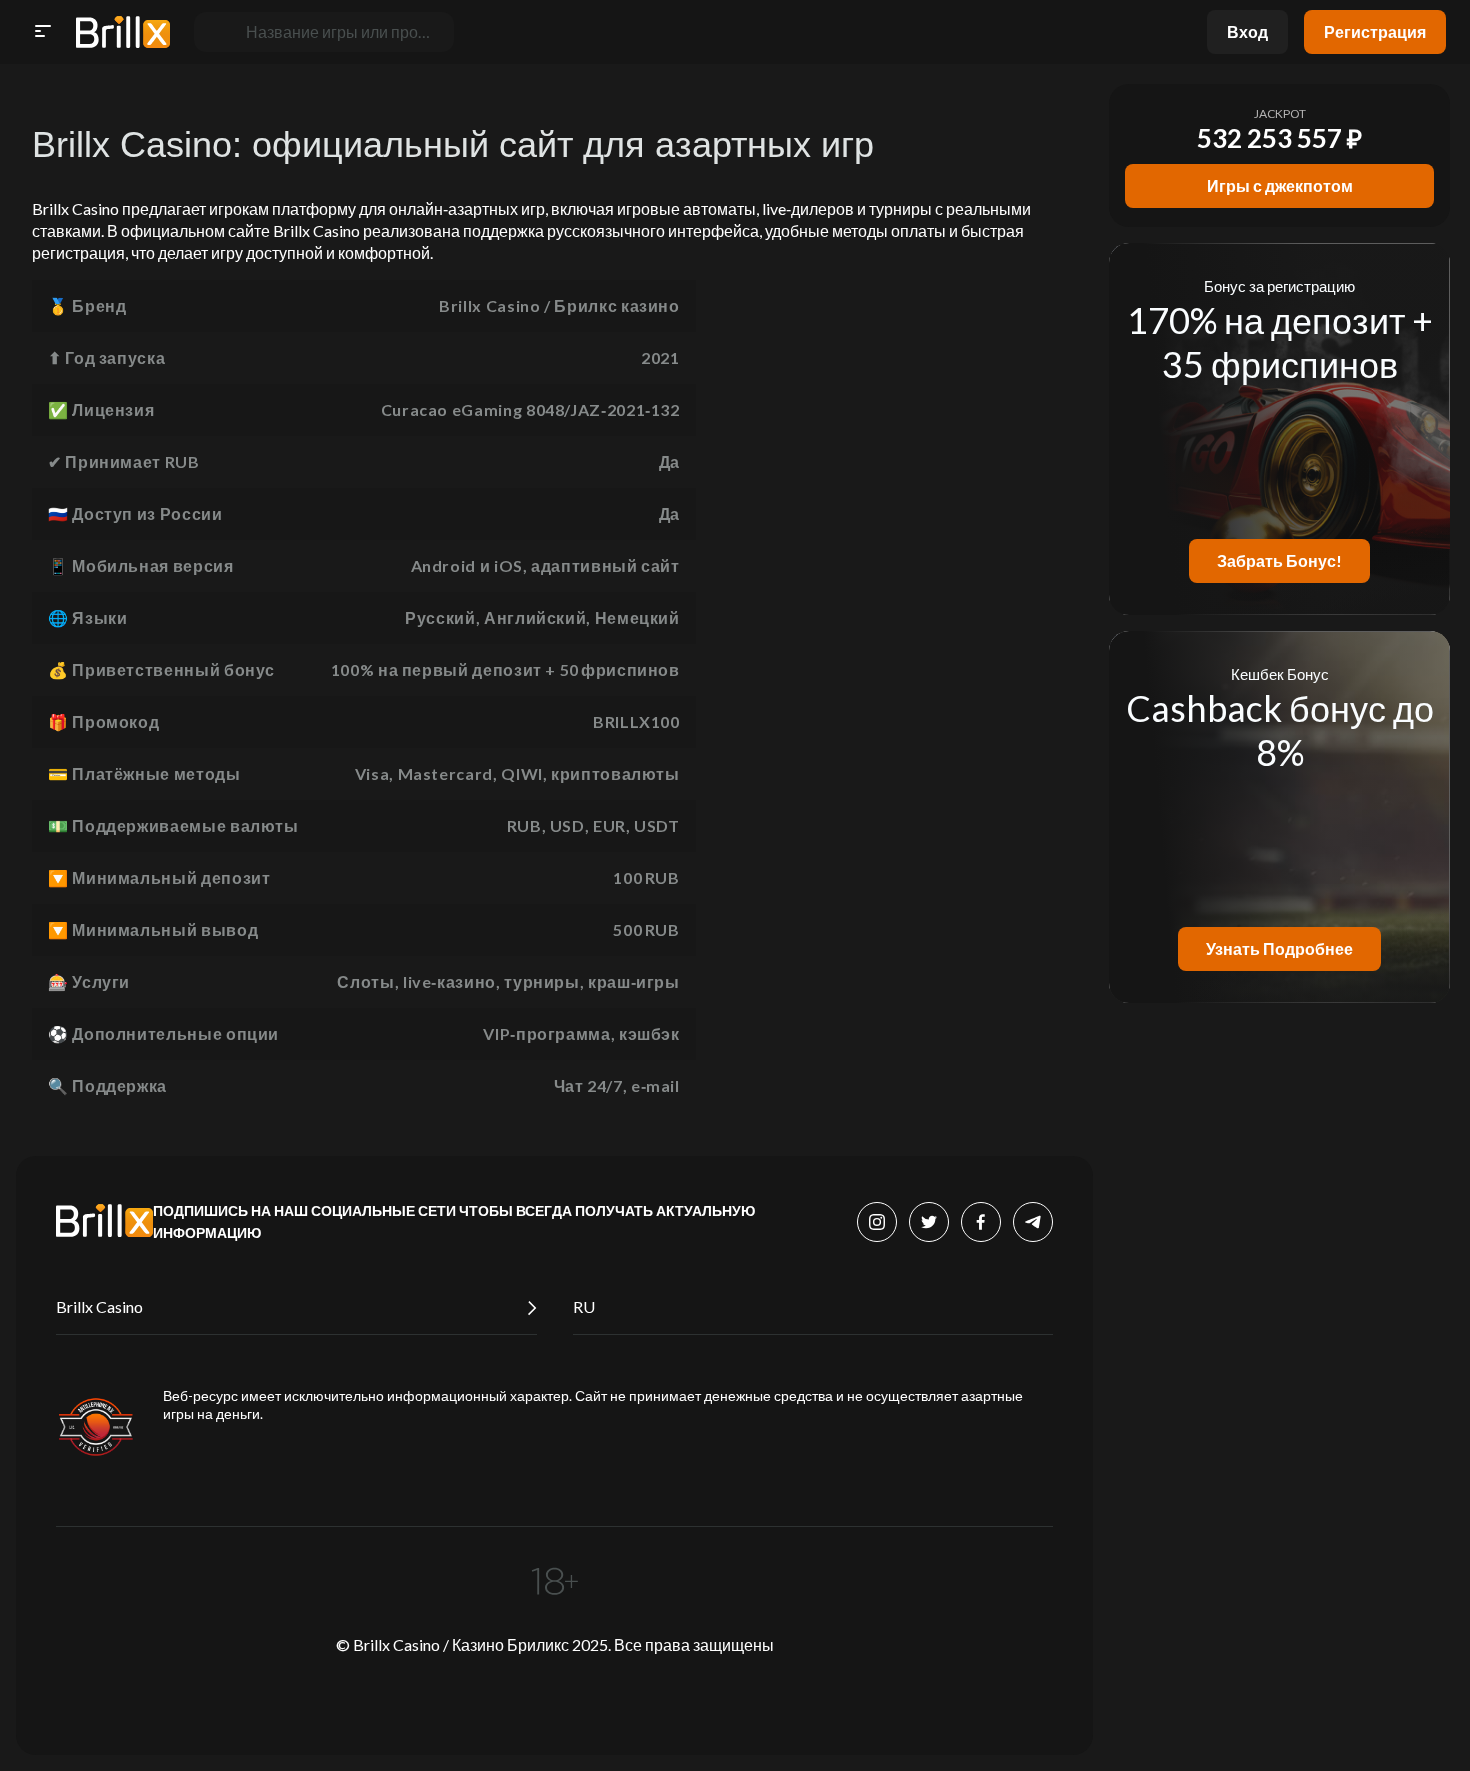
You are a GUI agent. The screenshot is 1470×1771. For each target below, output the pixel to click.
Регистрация (1375, 31)
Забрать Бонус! (1279, 560)
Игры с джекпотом (1280, 185)
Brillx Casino (99, 1306)
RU (584, 1306)
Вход (1247, 31)
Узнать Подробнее (1279, 948)
